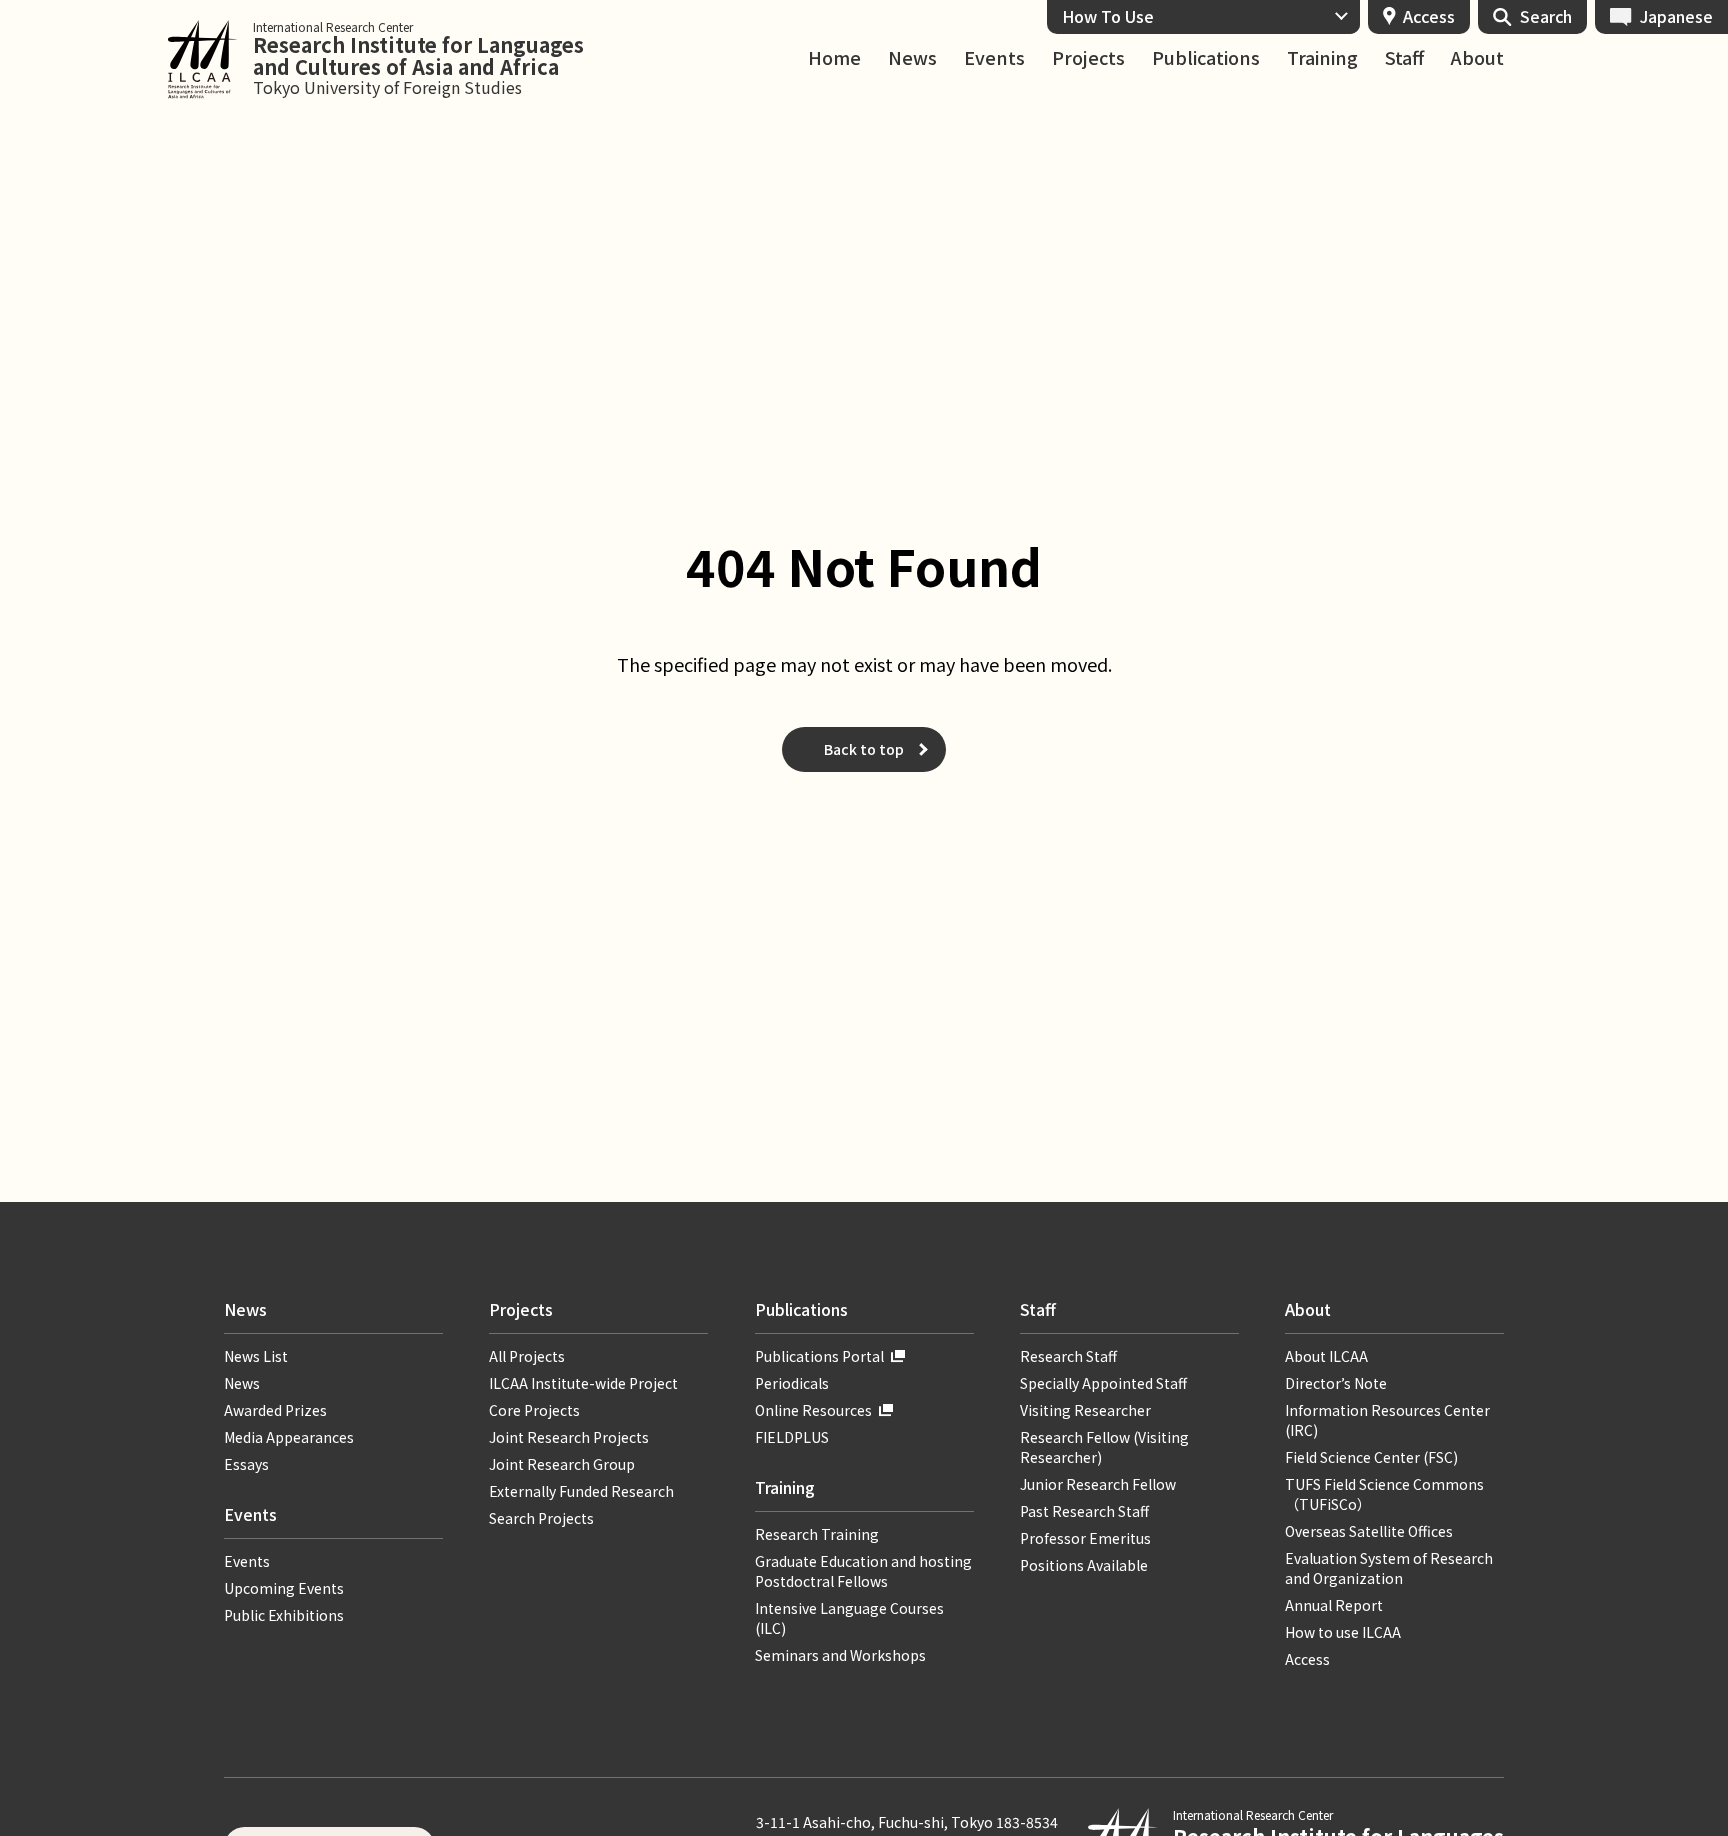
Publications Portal (819, 1356)
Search (1546, 16)
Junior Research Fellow (1098, 1484)
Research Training (817, 1534)
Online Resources (813, 1410)
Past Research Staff (1084, 1511)
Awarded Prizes (275, 1410)
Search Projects (541, 1518)
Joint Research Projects (569, 1437)
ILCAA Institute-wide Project (583, 1383)
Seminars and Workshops (840, 1655)
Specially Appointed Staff (1103, 1383)
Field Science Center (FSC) (1371, 1457)
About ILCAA (1326, 1356)
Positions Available (1084, 1565)
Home (834, 57)
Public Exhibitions (284, 1615)
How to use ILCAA (1343, 1632)
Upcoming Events (284, 1588)
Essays (246, 1464)
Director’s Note (1336, 1383)
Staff (1404, 57)
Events (994, 57)
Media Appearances (289, 1437)
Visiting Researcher (1085, 1410)
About (1477, 57)
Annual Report (1334, 1605)
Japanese (1676, 16)
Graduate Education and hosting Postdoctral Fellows (863, 1571)
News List (256, 1356)
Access (1429, 16)
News (912, 57)
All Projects (527, 1356)
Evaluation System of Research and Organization (1389, 1568)
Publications (1206, 57)
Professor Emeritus (1085, 1538)
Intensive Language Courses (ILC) (849, 1618)
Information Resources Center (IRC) (1387, 1420)
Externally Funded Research (581, 1491)
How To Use (1108, 16)
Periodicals (792, 1383)
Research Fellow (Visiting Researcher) (1104, 1447)
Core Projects (534, 1410)
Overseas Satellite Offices (1369, 1531)
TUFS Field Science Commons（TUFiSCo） (1384, 1494)
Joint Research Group (562, 1464)
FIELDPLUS (792, 1437)
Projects (1088, 57)
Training (1322, 57)
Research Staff (1068, 1356)
